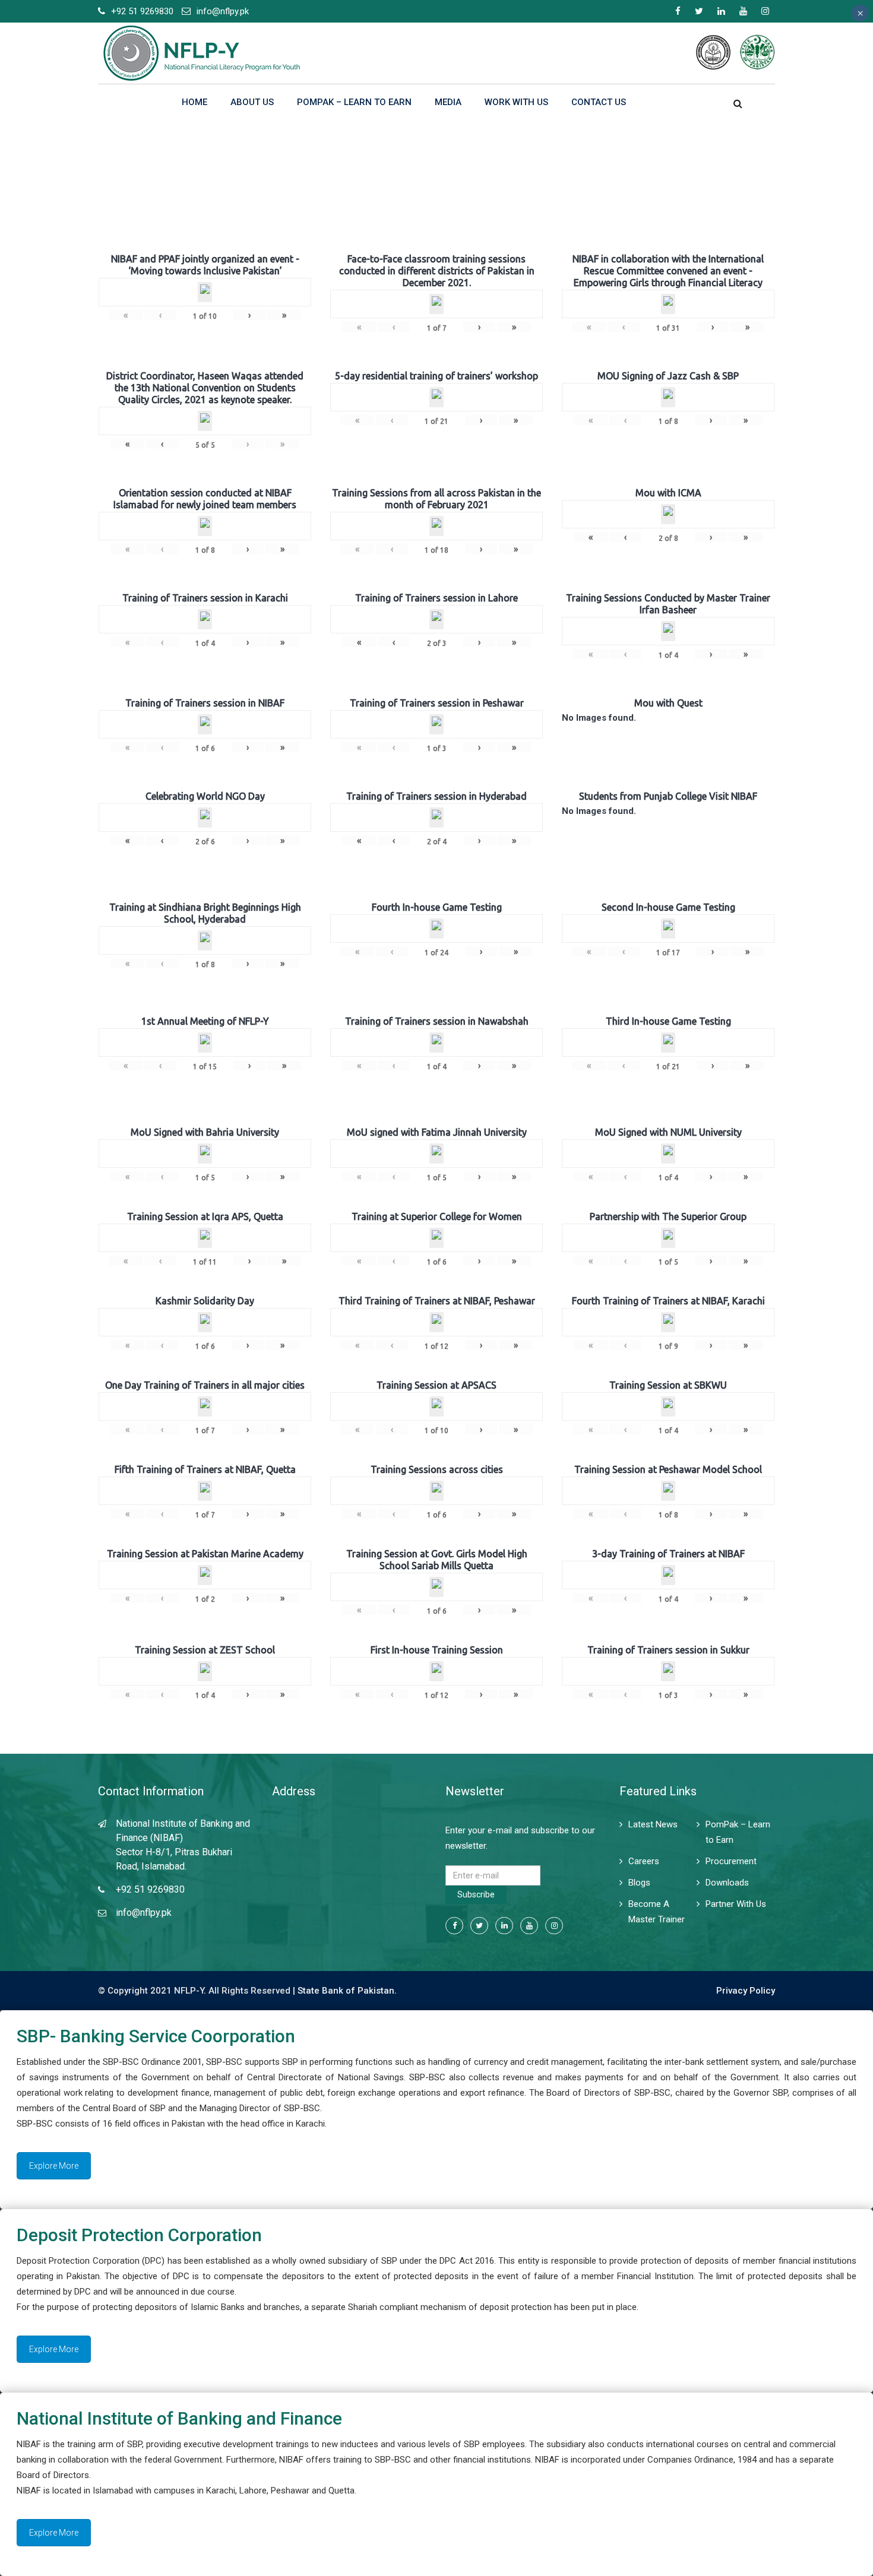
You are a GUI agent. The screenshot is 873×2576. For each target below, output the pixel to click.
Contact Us (599, 102)
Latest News (653, 1824)
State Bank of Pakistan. (347, 1991)
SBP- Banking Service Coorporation (156, 2036)
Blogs (639, 1883)
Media (448, 102)
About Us (252, 102)
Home (194, 102)
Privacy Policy (746, 1991)
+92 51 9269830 (142, 11)
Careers (644, 1861)
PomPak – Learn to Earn (354, 102)
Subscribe (476, 1894)
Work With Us (516, 102)
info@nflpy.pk (223, 11)
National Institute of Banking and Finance (179, 2418)
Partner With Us (736, 1904)
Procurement (731, 1861)
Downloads (727, 1883)
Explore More (54, 2166)
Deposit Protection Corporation (139, 2235)
